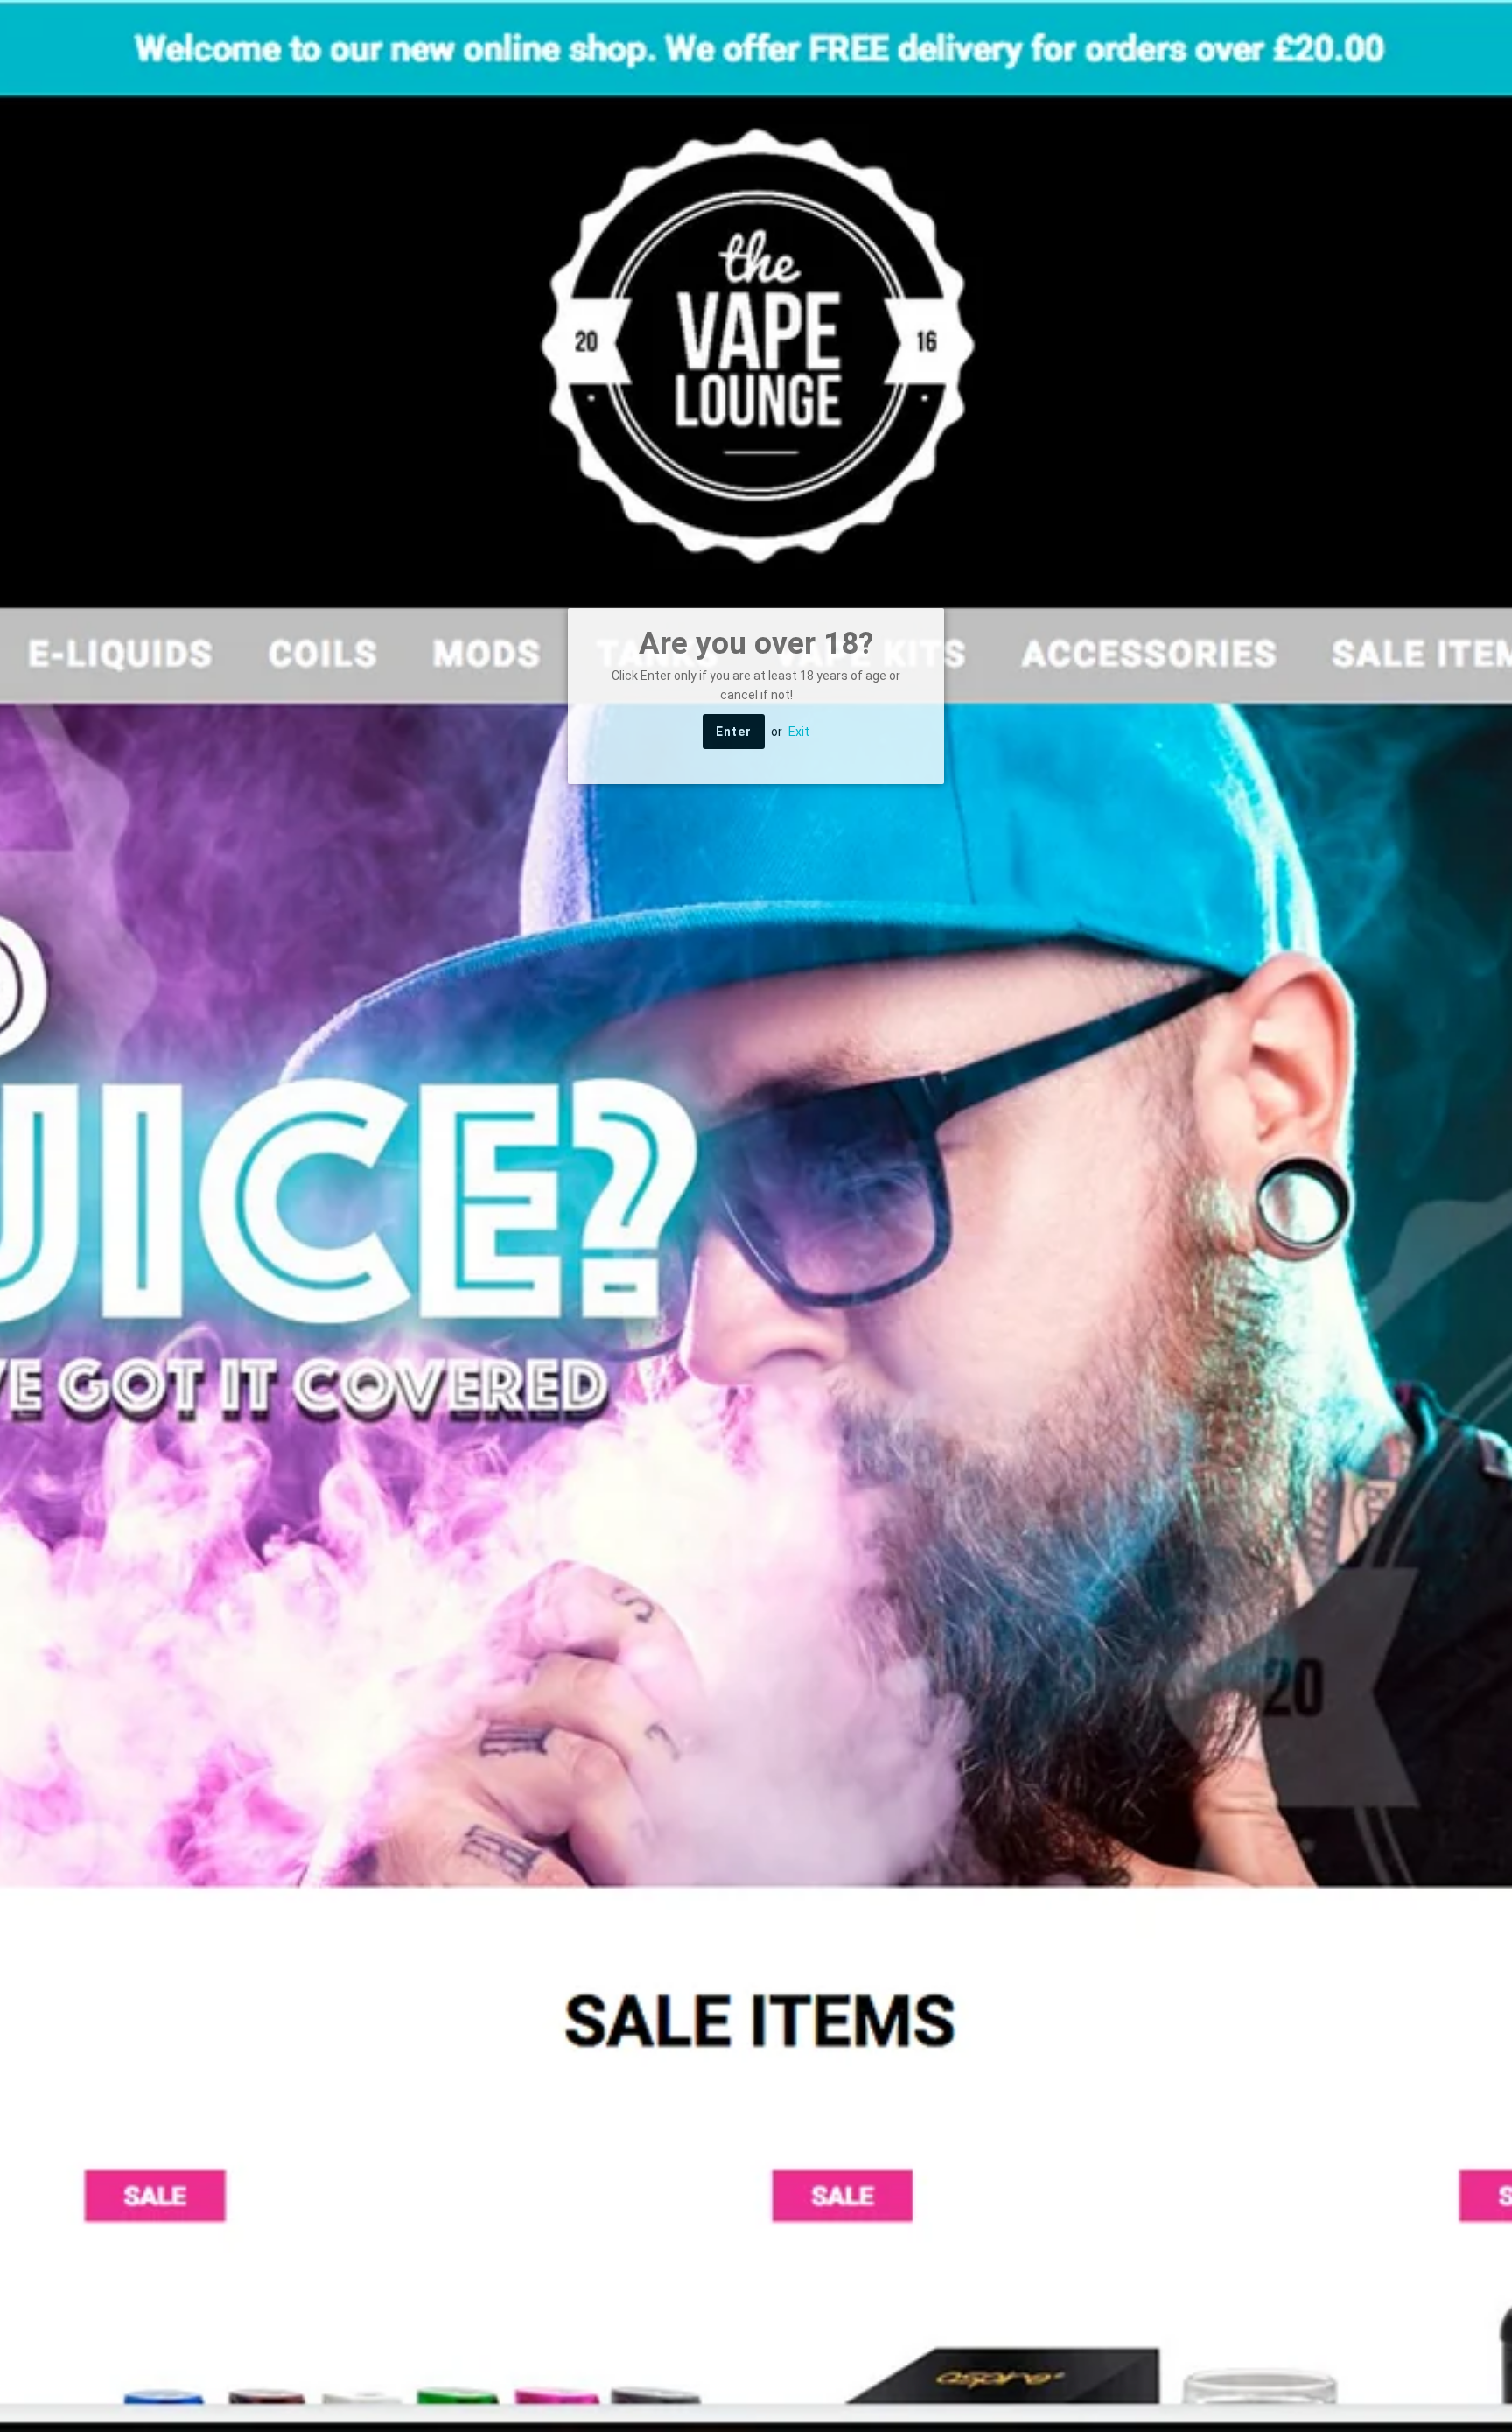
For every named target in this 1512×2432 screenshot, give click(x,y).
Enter (734, 732)
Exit (799, 732)
